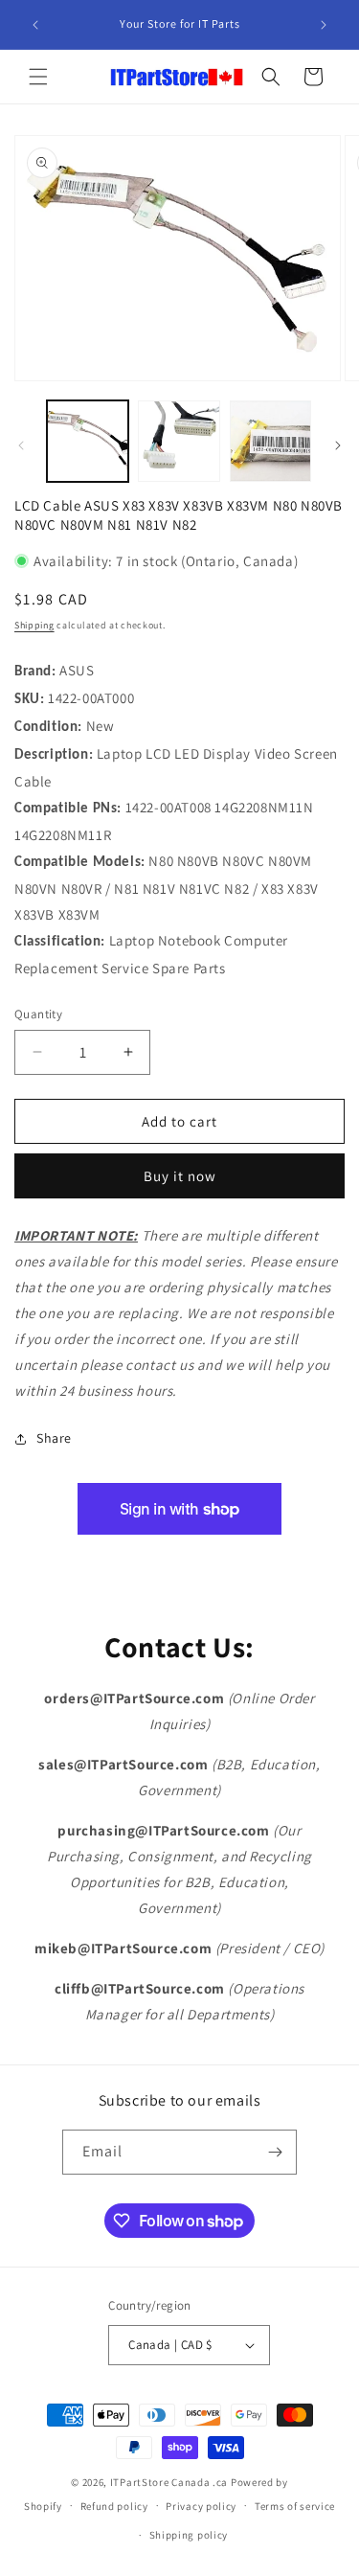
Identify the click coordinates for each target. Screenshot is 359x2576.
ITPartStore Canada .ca (169, 2482)
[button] (38, 77)
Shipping (34, 625)
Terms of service (295, 2506)
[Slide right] (338, 445)
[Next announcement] (324, 25)
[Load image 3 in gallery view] (270, 441)
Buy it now (180, 1176)
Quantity (38, 1014)
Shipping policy (189, 2535)
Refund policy (114, 2506)
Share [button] (54, 1438)
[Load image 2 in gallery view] (179, 441)
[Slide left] (21, 445)
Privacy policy (201, 2506)
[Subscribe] (275, 2152)
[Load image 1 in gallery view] (88, 441)
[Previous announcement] (35, 25)
